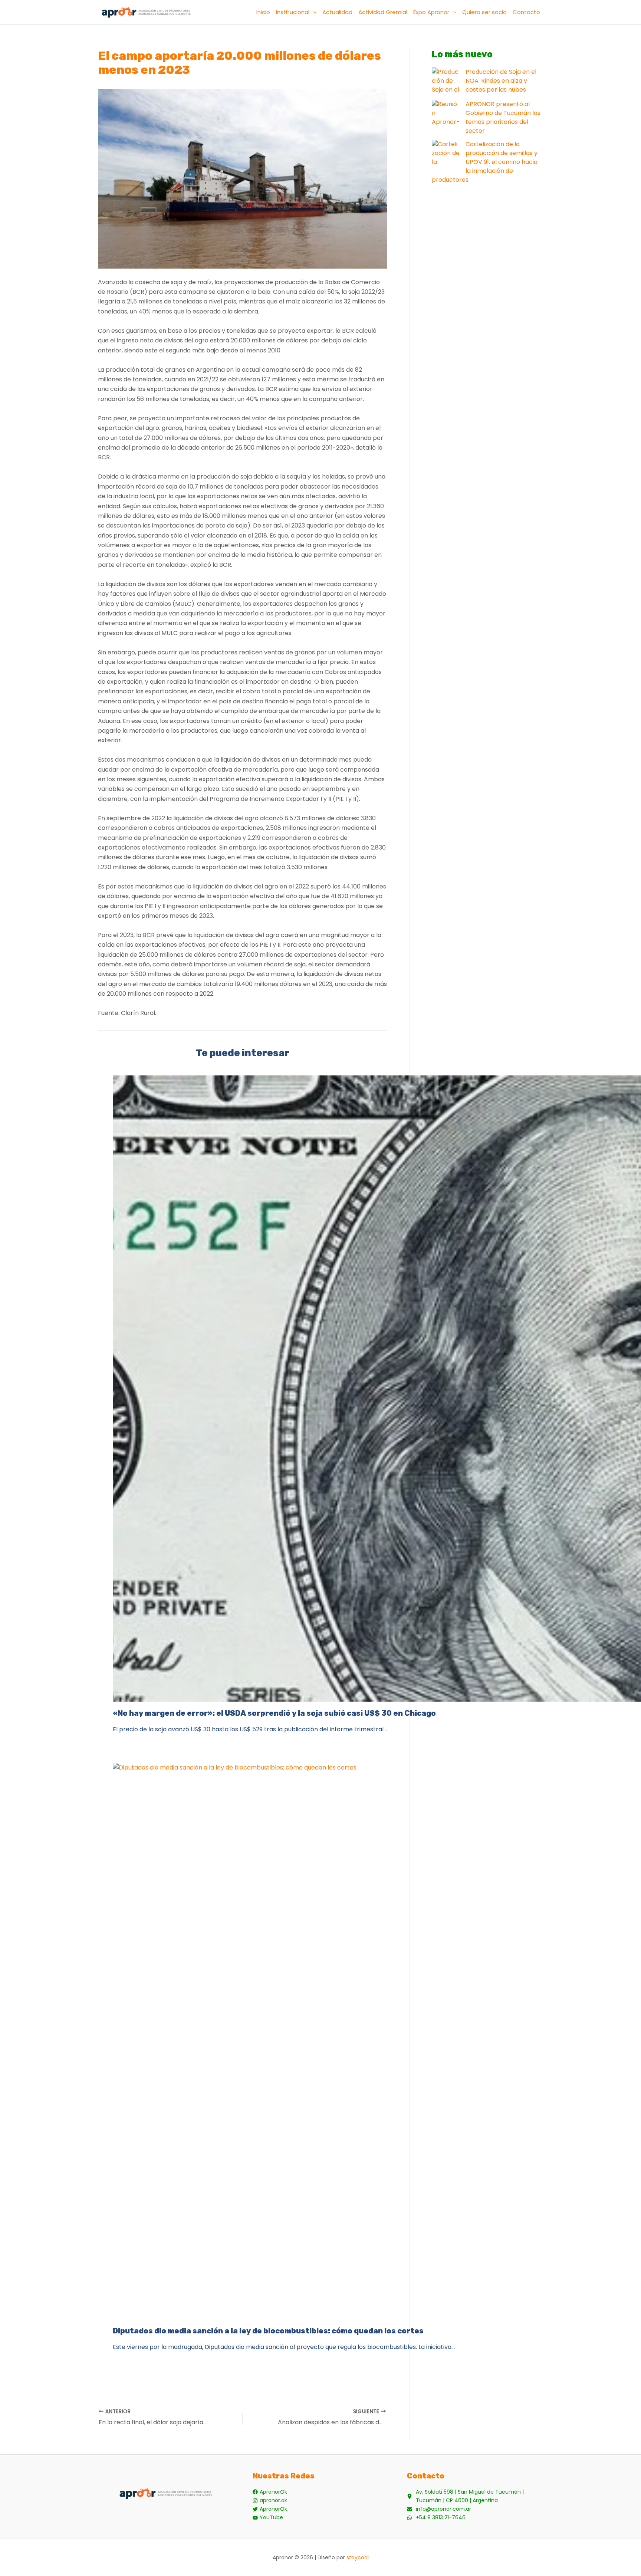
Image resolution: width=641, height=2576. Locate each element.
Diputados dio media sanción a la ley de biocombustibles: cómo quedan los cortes (268, 2331)
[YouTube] (268, 2518)
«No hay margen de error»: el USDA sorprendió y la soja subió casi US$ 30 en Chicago (274, 1713)
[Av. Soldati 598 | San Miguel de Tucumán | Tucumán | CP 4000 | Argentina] (475, 2496)
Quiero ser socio (484, 12)
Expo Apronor (431, 12)
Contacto (526, 12)
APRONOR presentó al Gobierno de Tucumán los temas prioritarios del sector (503, 117)
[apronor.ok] (270, 2501)
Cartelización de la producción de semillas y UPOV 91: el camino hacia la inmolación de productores (485, 162)
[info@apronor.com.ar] (439, 2509)
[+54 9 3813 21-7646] (436, 2518)
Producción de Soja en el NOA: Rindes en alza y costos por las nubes (501, 81)
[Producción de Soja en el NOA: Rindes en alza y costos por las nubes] (446, 81)
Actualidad (337, 12)
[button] (313, 12)
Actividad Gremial (383, 12)
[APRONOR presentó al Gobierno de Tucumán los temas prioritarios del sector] (446, 114)
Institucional (293, 12)
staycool (358, 2557)
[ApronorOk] (270, 2492)
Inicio (263, 12)
